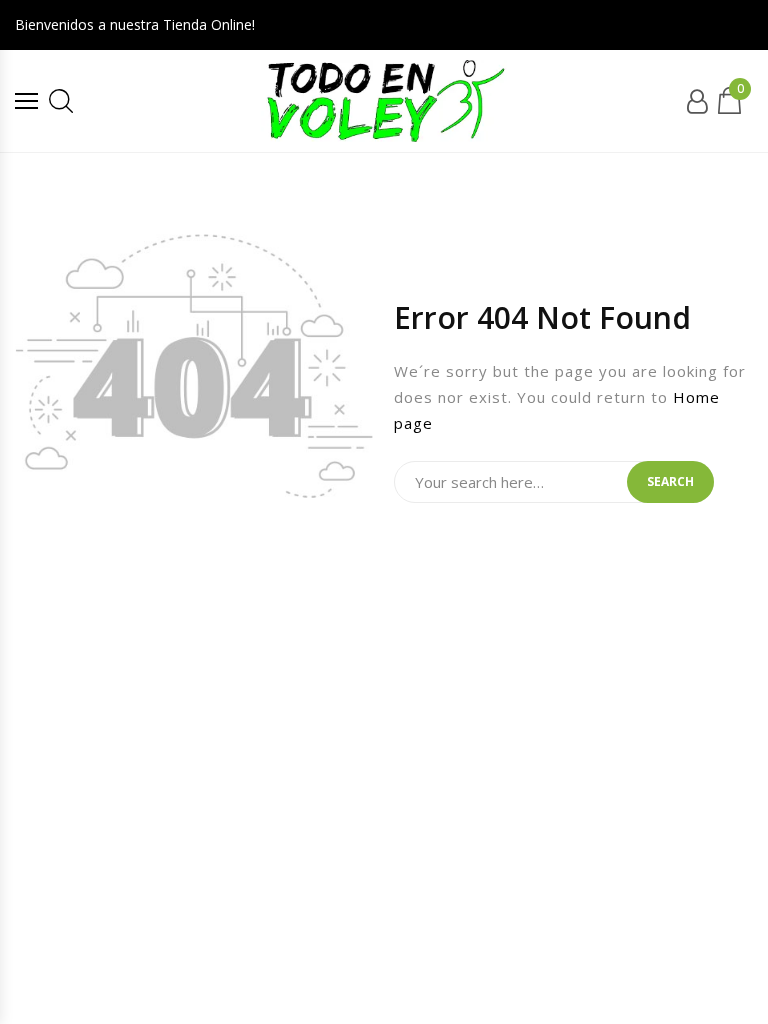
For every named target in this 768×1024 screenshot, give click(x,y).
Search (670, 481)
